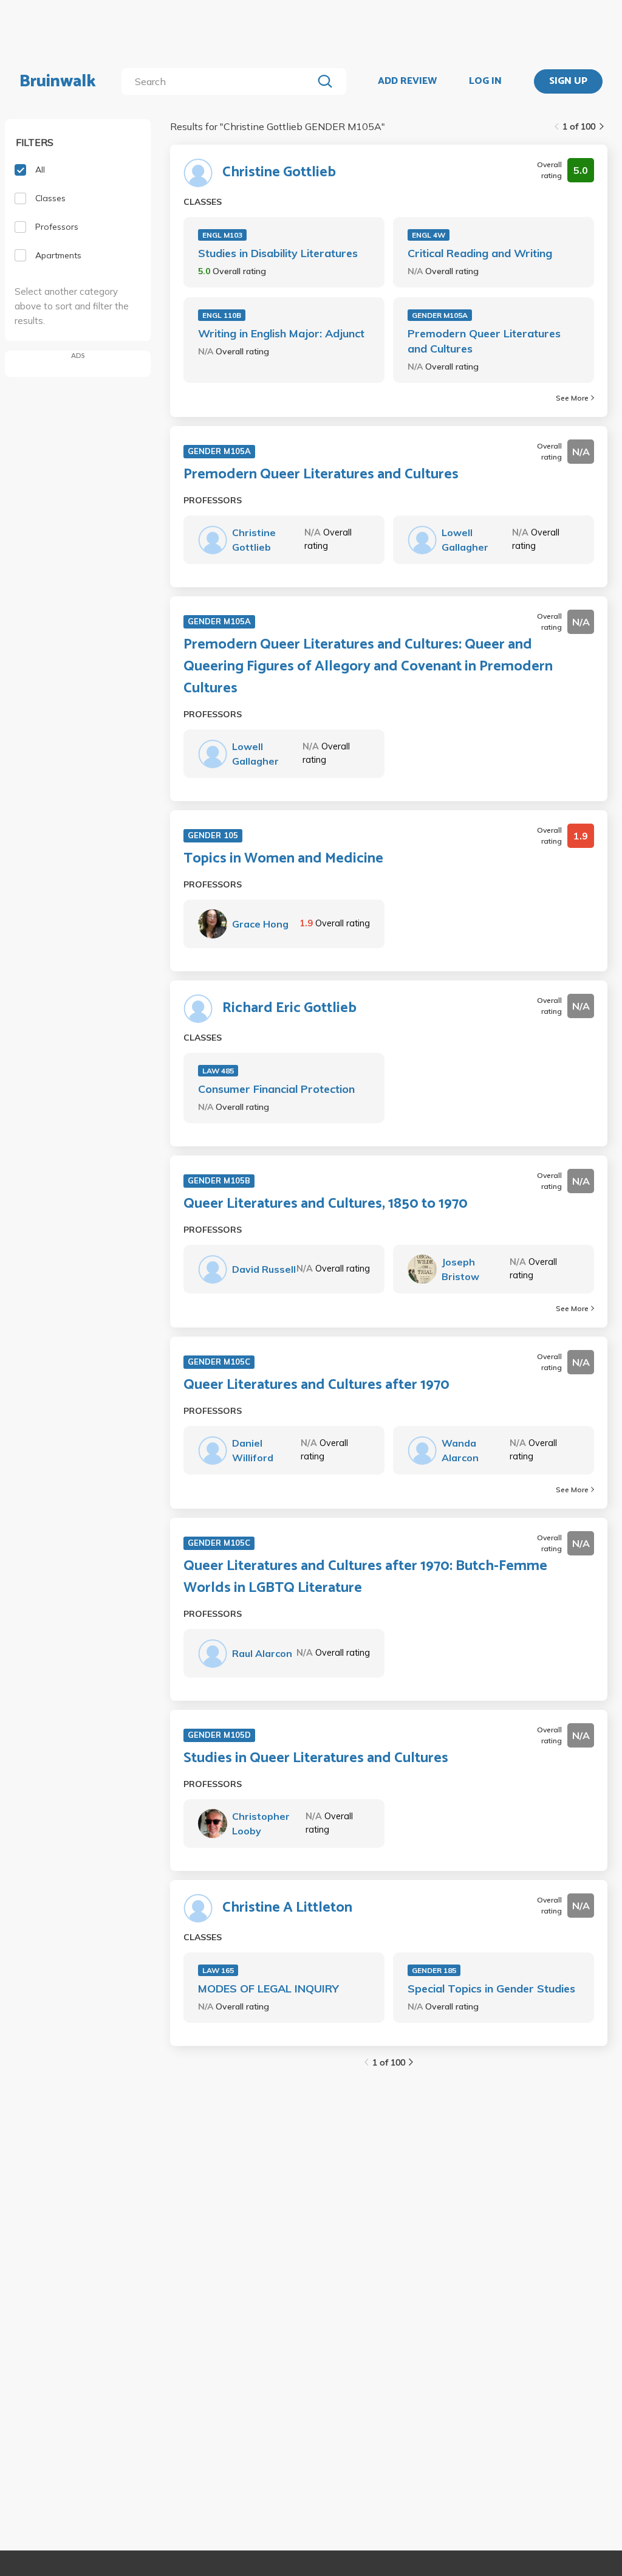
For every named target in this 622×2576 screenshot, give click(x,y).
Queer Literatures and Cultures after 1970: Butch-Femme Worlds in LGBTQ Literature (365, 1577)
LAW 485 (218, 1071)
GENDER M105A (440, 315)
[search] (220, 81)
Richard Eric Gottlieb (289, 1008)
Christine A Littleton (287, 1908)
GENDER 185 (434, 1970)
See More (572, 398)
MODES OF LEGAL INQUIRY (268, 1989)
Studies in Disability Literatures (278, 253)
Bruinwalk (58, 81)
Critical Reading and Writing (480, 253)
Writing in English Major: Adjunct (281, 333)
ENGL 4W (429, 235)
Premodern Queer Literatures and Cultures (484, 341)
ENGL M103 (222, 235)
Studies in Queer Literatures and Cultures (316, 1758)
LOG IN (485, 81)
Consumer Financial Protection (276, 1089)
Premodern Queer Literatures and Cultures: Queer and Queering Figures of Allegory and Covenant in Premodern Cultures (368, 667)
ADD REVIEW (407, 81)
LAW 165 (218, 1970)
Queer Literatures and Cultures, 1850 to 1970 (326, 1204)
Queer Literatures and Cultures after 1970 (316, 1385)
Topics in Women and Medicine (283, 859)
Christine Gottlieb (279, 173)
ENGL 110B (222, 315)
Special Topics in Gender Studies (491, 1989)
